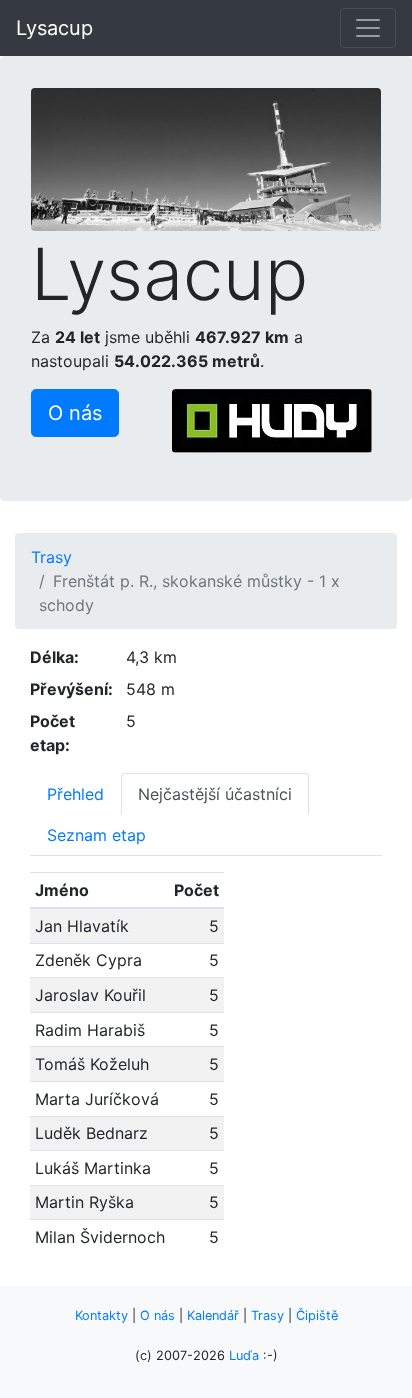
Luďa (244, 1355)
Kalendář (213, 1315)
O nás (157, 1315)
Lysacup (54, 28)
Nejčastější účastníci (215, 794)
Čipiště (317, 1315)
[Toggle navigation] (368, 28)
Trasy (51, 557)
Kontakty (101, 1315)
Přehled (75, 794)
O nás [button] (75, 413)
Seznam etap (96, 835)
